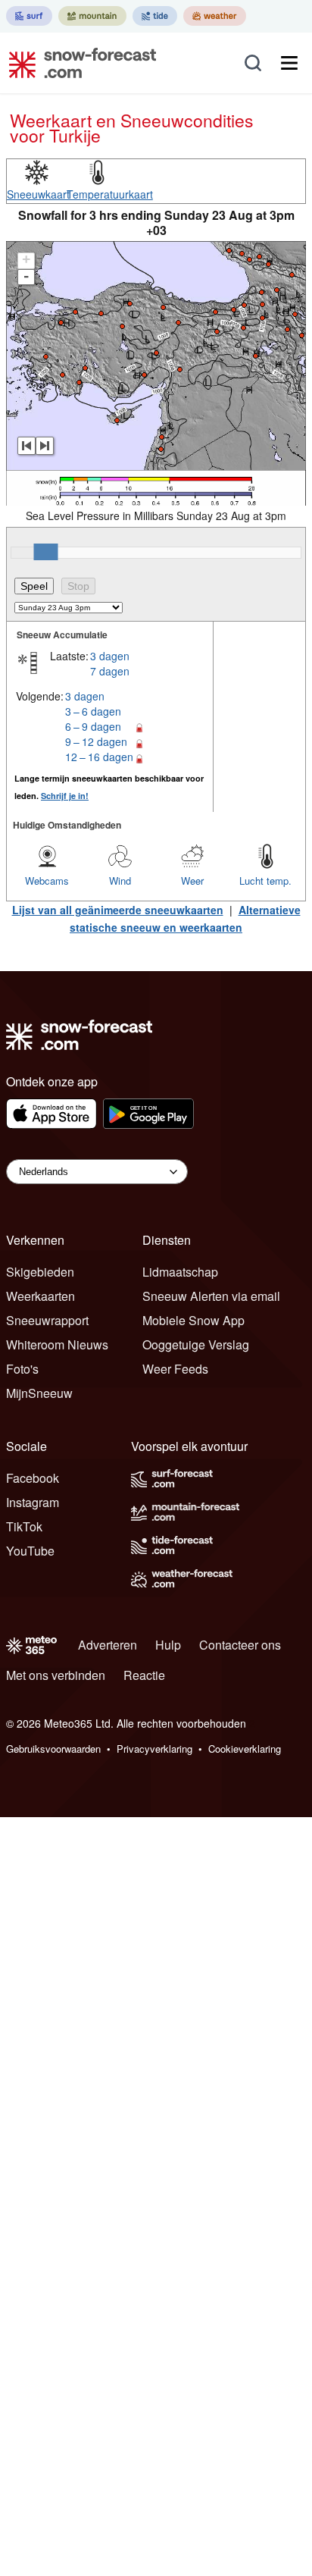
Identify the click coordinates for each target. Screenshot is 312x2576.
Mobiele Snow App (193, 1320)
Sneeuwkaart (38, 194)
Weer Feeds (175, 1369)
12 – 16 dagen (99, 757)
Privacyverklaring (154, 1749)
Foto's (22, 1369)
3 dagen (110, 656)
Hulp (168, 1645)
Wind (120, 881)
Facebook (33, 1478)
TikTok (24, 1526)
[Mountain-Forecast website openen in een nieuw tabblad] (92, 16)
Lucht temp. (265, 881)
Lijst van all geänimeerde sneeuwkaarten (118, 910)
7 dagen (110, 671)
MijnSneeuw (39, 1393)
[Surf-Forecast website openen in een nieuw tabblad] (29, 16)
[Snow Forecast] (78, 63)
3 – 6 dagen (93, 711)
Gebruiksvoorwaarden (53, 1749)
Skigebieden (40, 1272)
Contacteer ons (240, 1645)
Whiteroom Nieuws (57, 1344)
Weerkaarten (41, 1296)
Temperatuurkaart (110, 194)
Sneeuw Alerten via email (211, 1296)
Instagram (33, 1502)
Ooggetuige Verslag (196, 1344)
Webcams (47, 881)
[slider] (45, 552)
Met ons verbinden (56, 1675)
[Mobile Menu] (289, 63)
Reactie (144, 1675)
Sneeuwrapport (47, 1320)
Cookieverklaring (245, 1749)
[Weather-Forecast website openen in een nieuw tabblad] (215, 16)
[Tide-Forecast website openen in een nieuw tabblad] (155, 16)
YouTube (30, 1551)
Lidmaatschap (180, 1272)
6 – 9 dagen (93, 726)
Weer (192, 881)
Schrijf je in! (65, 796)
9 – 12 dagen (96, 741)
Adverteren (108, 1645)
